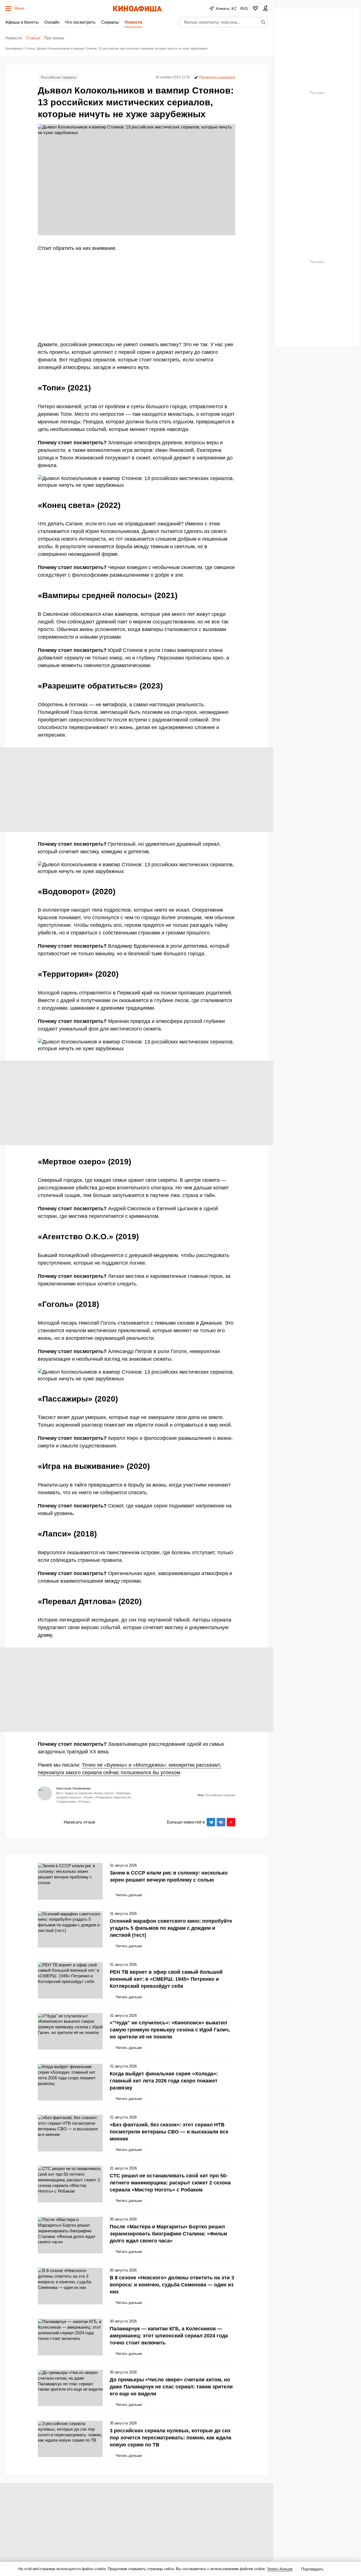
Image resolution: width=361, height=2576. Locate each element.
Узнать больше (280, 2569)
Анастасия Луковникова (73, 1788)
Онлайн (52, 22)
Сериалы (110, 22)
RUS (244, 9)
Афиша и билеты (22, 22)
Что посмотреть (80, 22)
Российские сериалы (59, 77)
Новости (133, 22)
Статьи (33, 38)
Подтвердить (312, 2569)
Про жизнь (54, 38)
